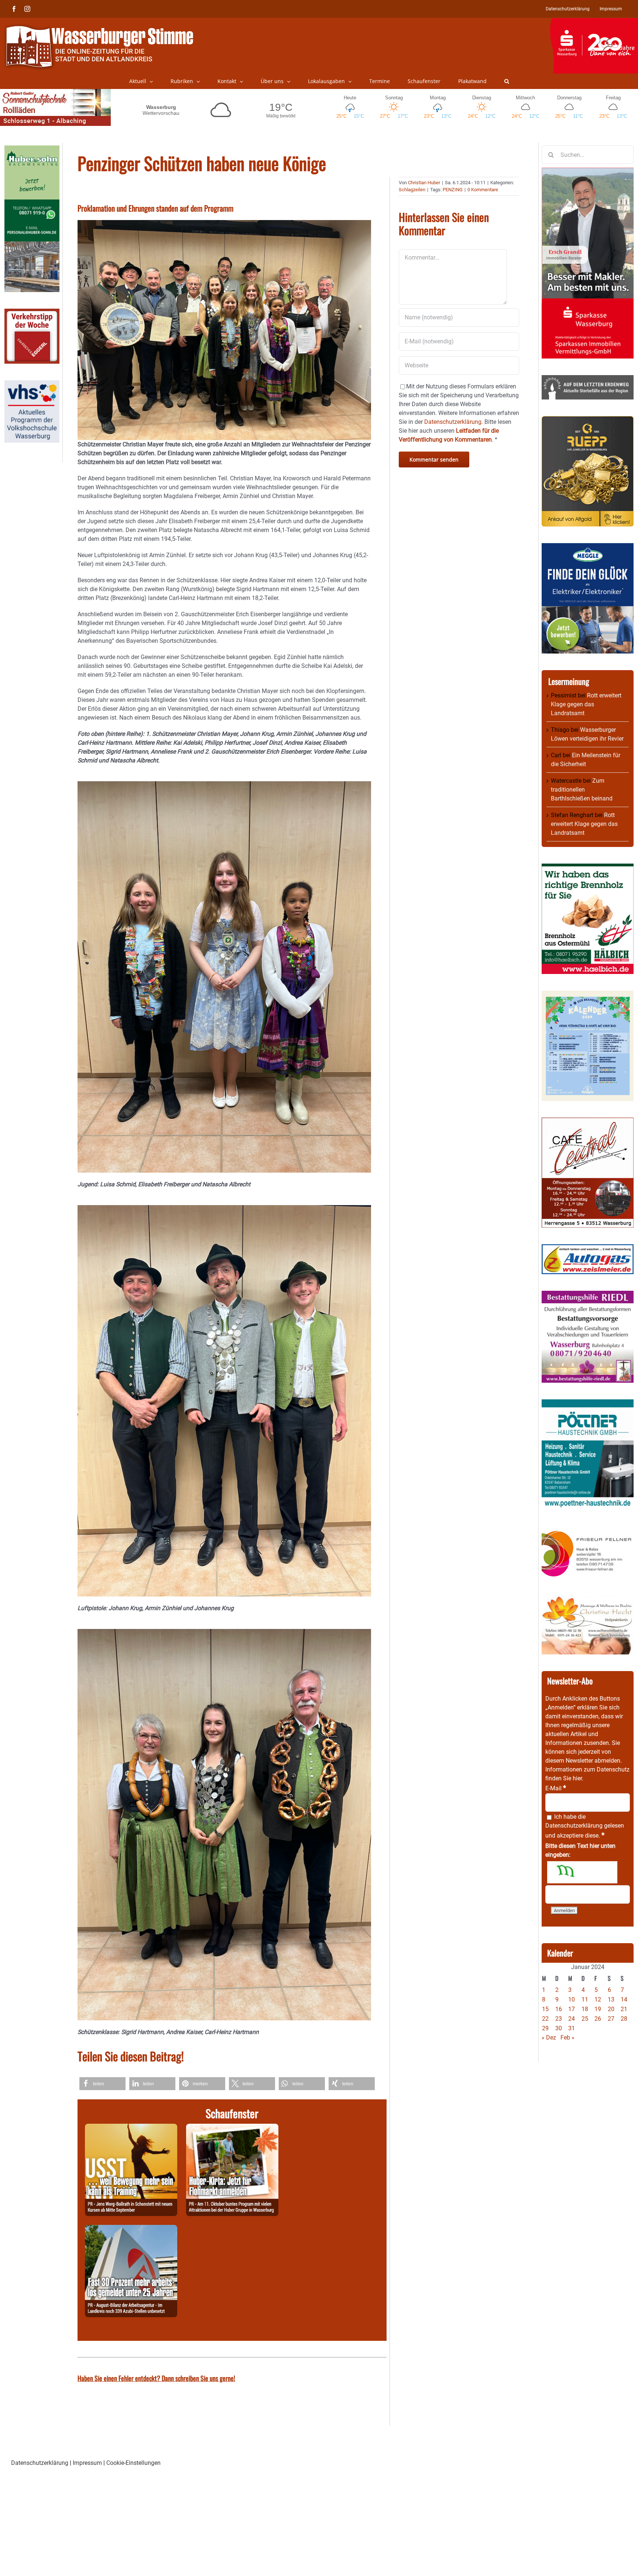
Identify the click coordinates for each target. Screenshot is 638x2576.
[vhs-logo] (32, 385)
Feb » (567, 2038)
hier (577, 1778)
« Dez (549, 2038)
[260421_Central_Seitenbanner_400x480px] (588, 1122)
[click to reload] (582, 1872)
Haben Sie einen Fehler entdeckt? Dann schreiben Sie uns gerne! (156, 2378)
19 (598, 2009)
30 (559, 2028)
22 (545, 2019)
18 (585, 2009)
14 (624, 1999)
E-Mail (556, 1788)
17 (572, 2009)
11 (585, 1999)
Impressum (87, 2463)
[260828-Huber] (232, 2128)
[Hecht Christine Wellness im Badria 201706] (588, 1600)
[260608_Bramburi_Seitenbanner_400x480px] (588, 995)
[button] (507, 81)
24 (572, 2019)
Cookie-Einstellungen (133, 2463)
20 (611, 2009)
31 (572, 2028)
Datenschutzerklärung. (454, 422)
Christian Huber (424, 183)
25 (585, 2019)
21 (624, 2009)
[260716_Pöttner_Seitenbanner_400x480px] (588, 1404)
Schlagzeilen (412, 190)
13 (611, 1999)
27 (611, 2019)
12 (598, 1999)
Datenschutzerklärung (574, 1826)
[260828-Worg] (131, 2128)
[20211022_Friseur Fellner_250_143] (588, 1531)
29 (545, 2028)
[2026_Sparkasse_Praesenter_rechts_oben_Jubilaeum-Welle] (594, 22)
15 (545, 2009)
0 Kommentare (483, 190)
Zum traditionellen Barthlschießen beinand (582, 790)
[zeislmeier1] (588, 1248)
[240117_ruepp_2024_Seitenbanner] (588, 420)
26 (598, 2019)
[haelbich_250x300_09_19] (588, 868)
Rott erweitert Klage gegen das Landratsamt (586, 704)
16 (559, 2009)
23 (559, 2019)
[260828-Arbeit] (131, 2229)
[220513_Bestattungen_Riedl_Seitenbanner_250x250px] (588, 1295)
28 (624, 2019)
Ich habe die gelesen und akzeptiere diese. (585, 1826)
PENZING (453, 190)
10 (572, 1999)
